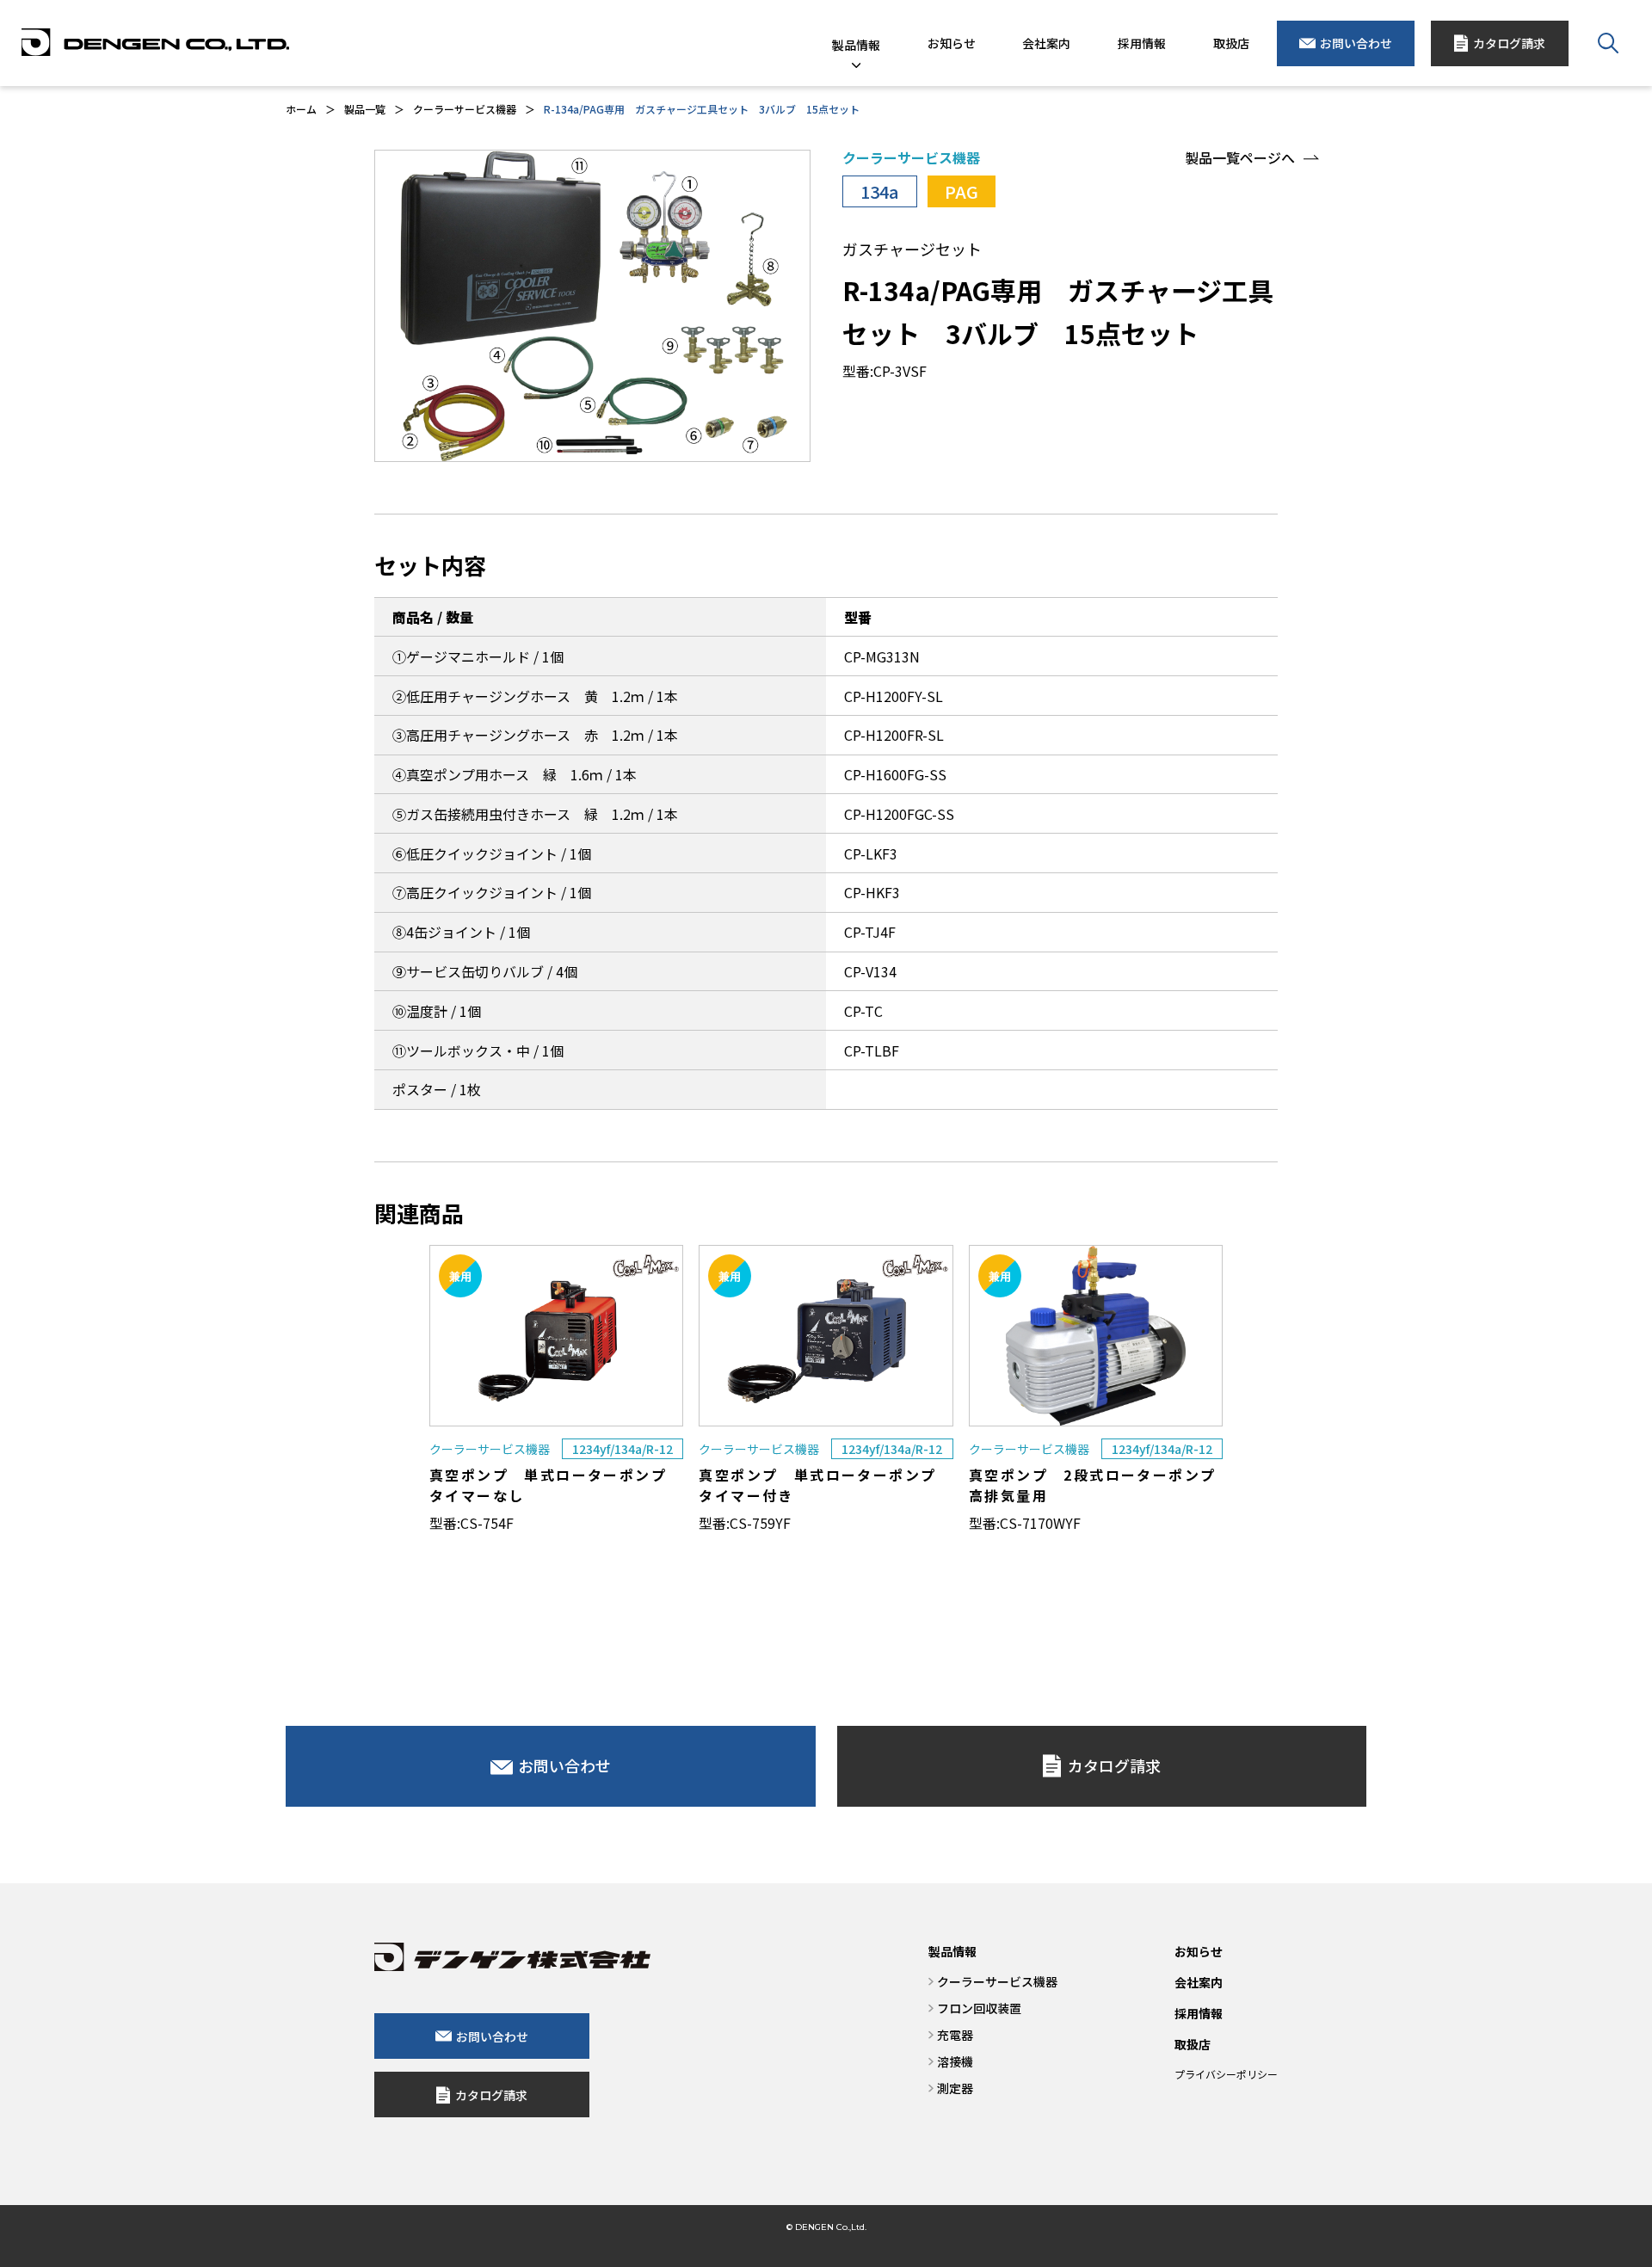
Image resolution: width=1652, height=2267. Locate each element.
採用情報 (1199, 2013)
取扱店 (1193, 2044)
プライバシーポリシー (1226, 2074)
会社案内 (1199, 1982)
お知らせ (1199, 1951)
